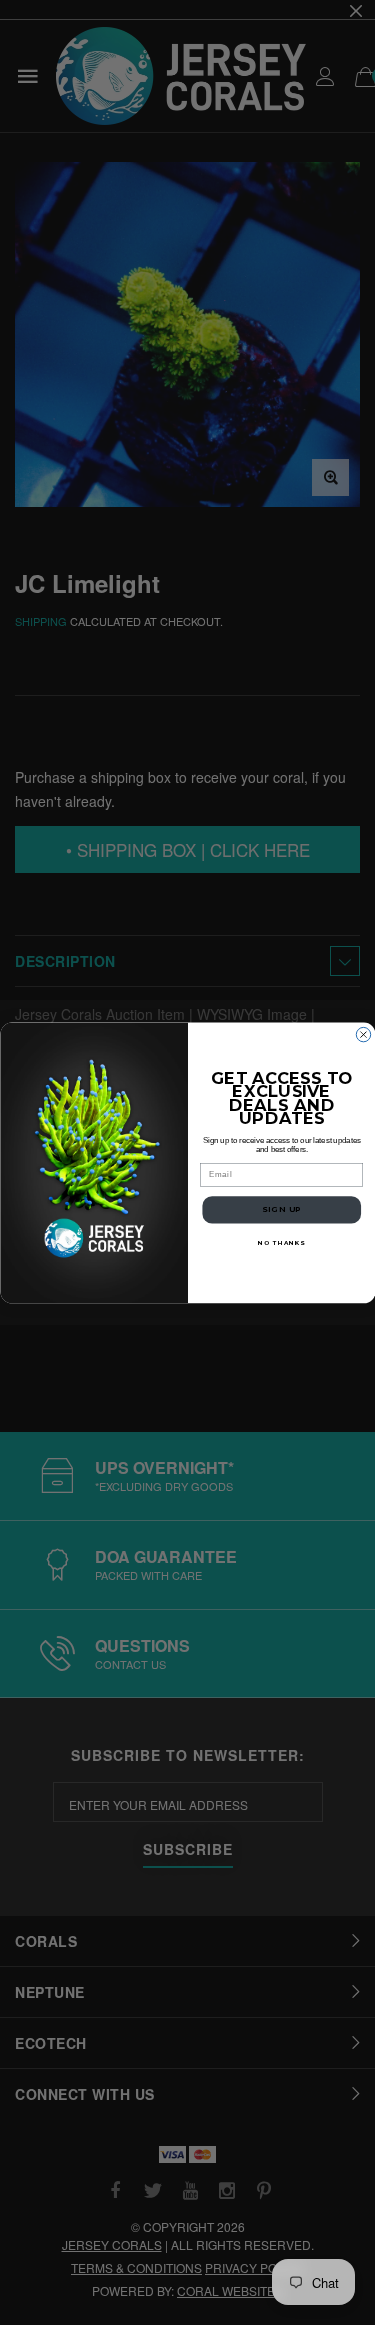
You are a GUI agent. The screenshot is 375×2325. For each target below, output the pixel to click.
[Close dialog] (363, 1034)
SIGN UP (281, 1209)
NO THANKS (281, 1242)
